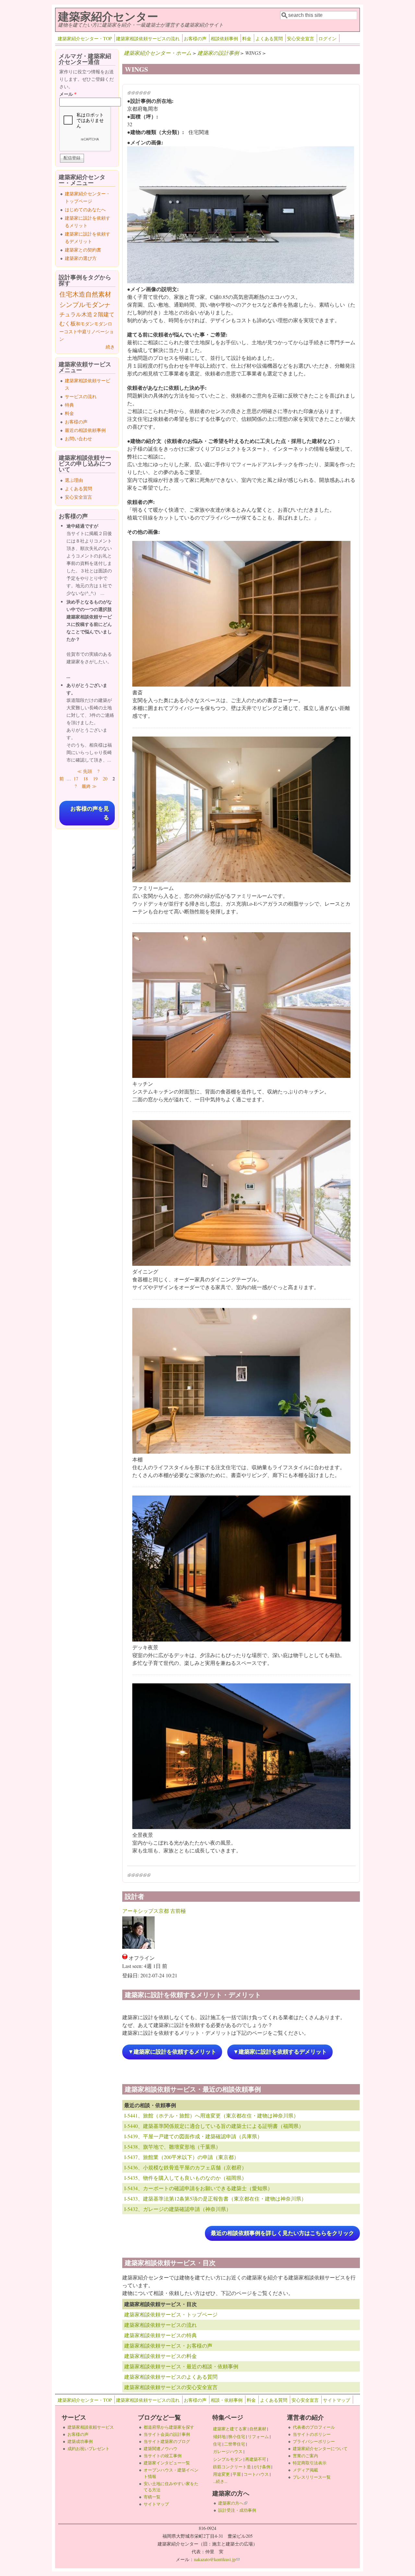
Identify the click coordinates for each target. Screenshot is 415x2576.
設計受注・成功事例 (237, 2510)
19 (95, 779)
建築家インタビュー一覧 (167, 2463)
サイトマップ (337, 2400)
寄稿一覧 (152, 2497)
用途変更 (221, 2474)
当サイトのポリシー (312, 2434)
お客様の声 (195, 38)
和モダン (85, 324)
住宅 (66, 294)
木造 (79, 294)
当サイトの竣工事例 (163, 2456)
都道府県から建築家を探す (169, 2427)
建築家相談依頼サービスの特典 (160, 2335)
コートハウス (256, 2474)
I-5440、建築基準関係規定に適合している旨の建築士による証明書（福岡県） (214, 2126)
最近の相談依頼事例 (85, 430)
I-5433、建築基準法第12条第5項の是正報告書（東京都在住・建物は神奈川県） (215, 2198)
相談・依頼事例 (227, 2400)
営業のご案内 (305, 2456)
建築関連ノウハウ (160, 2448)
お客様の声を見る (90, 813)
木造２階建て (98, 314)
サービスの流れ (81, 396)
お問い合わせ (78, 439)
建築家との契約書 (83, 250)
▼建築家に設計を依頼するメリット (172, 2052)
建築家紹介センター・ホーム (158, 53)
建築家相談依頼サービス (91, 2427)
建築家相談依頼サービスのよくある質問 (171, 2377)
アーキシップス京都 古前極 (154, 1911)
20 (105, 779)
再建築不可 (256, 2459)
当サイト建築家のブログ (167, 2441)
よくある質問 (269, 38)
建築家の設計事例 (218, 53)
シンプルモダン (82, 305)
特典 (69, 405)
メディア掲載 (305, 2470)
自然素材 (98, 294)
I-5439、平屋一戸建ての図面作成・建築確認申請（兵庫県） (193, 2136)
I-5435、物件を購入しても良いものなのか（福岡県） (185, 2178)
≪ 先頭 (85, 771)
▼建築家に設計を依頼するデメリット (280, 2052)
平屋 (237, 2474)
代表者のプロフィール (314, 2427)
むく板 (68, 323)
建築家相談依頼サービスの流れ (148, 38)
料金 (247, 38)
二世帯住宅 (235, 2444)
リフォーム (258, 2436)
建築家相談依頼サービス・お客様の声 (168, 2345)
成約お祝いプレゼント (89, 2448)
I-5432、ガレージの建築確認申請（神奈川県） (178, 2209)
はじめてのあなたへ (85, 209)
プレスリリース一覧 (312, 2477)
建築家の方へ (233, 2503)
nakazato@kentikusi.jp (217, 2559)
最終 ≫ (89, 786)
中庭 (82, 331)
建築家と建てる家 (230, 2429)
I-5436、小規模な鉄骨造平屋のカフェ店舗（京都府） (185, 2167)
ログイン (327, 38)
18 (86, 779)
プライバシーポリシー (314, 2441)
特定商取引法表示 (310, 2463)
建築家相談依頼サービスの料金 (160, 2356)
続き (110, 347)
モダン (101, 324)
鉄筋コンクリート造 (232, 2467)
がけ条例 (262, 2467)
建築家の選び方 (81, 258)
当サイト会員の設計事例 (167, 2434)
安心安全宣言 (301, 38)
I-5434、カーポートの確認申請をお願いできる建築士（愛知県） (198, 2188)
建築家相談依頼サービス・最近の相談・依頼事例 (181, 2366)
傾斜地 (219, 2436)
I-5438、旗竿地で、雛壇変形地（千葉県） (172, 2147)
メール (68, 94)
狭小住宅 (237, 2436)
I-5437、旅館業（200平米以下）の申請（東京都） (182, 2157)
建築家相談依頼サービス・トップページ (171, 2314)
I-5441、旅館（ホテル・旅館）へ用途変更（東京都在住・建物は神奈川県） (211, 2115)
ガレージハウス (228, 2451)
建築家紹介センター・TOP (85, 38)
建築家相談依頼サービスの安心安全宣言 (171, 2387)
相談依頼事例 (224, 38)
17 (76, 779)
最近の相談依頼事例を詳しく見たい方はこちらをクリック (282, 2233)
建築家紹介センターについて (320, 2448)
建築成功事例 (80, 2441)
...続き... (220, 2481)
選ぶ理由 (74, 480)
